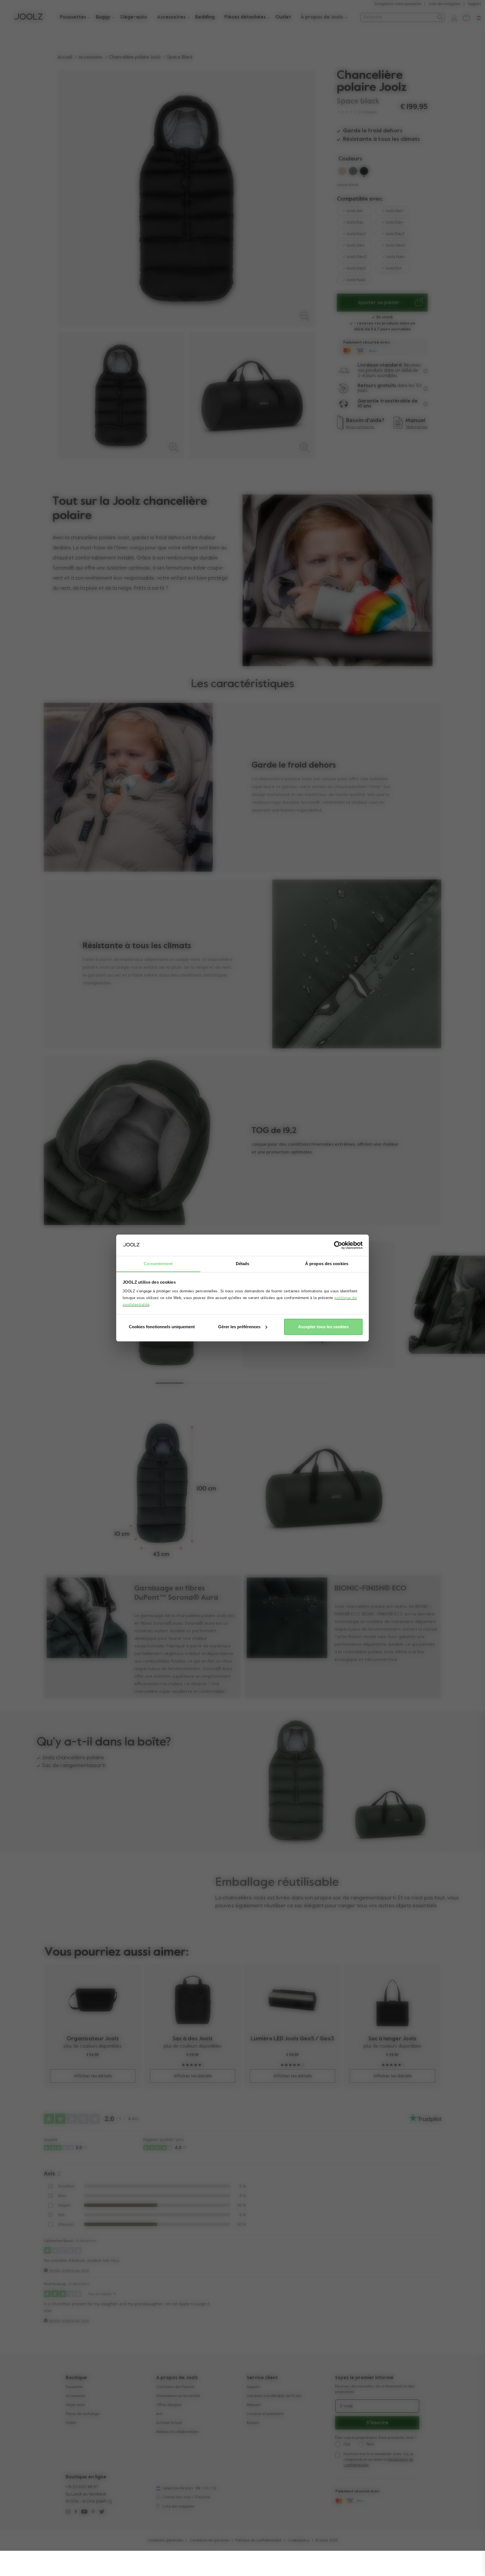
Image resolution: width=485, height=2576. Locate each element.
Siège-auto (75, 2405)
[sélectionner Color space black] (364, 172)
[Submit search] (440, 17)
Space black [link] (180, 57)
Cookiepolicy (299, 2541)
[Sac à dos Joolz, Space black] (193, 2000)
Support (474, 4)
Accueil (65, 57)
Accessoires (91, 57)
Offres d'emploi (169, 2405)
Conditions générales (165, 2541)
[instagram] (68, 2512)
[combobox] (398, 17)
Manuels (254, 2405)
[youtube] (84, 2512)
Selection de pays (178, 2488)
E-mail (346, 2406)
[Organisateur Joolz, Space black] (93, 2000)
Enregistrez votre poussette (398, 4)
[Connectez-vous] (452, 17)
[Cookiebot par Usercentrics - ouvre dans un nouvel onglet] (338, 1245)
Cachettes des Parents (175, 2387)
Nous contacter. (361, 427)
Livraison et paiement (265, 2414)
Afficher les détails (93, 2076)
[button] (170, 1383)
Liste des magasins (445, 4)
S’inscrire (377, 2423)
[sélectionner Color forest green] (353, 172)
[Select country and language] (477, 17)
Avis (159, 2414)
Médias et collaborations (177, 2432)
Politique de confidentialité (258, 2541)
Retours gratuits (377, 386)
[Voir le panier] (466, 17)
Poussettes (74, 2387)
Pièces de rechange (83, 2414)
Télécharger (417, 427)
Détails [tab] (243, 1264)
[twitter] (102, 2512)
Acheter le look (169, 2423)
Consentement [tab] (158, 1264)
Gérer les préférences (239, 1327)
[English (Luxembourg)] (158, 2488)
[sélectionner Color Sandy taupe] (342, 172)
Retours (253, 2423)
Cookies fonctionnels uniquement (162, 1327)
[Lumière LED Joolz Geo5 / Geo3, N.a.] (293, 2000)
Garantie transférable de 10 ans (274, 2396)
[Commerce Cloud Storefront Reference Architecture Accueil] (28, 17)
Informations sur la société (178, 2396)
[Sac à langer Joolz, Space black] (393, 2000)
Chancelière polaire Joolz (135, 57)
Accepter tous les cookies (323, 1327)
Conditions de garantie (209, 2541)
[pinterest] (93, 2512)
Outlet (71, 2423)
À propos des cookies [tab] (327, 1264)
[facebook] (76, 2512)
